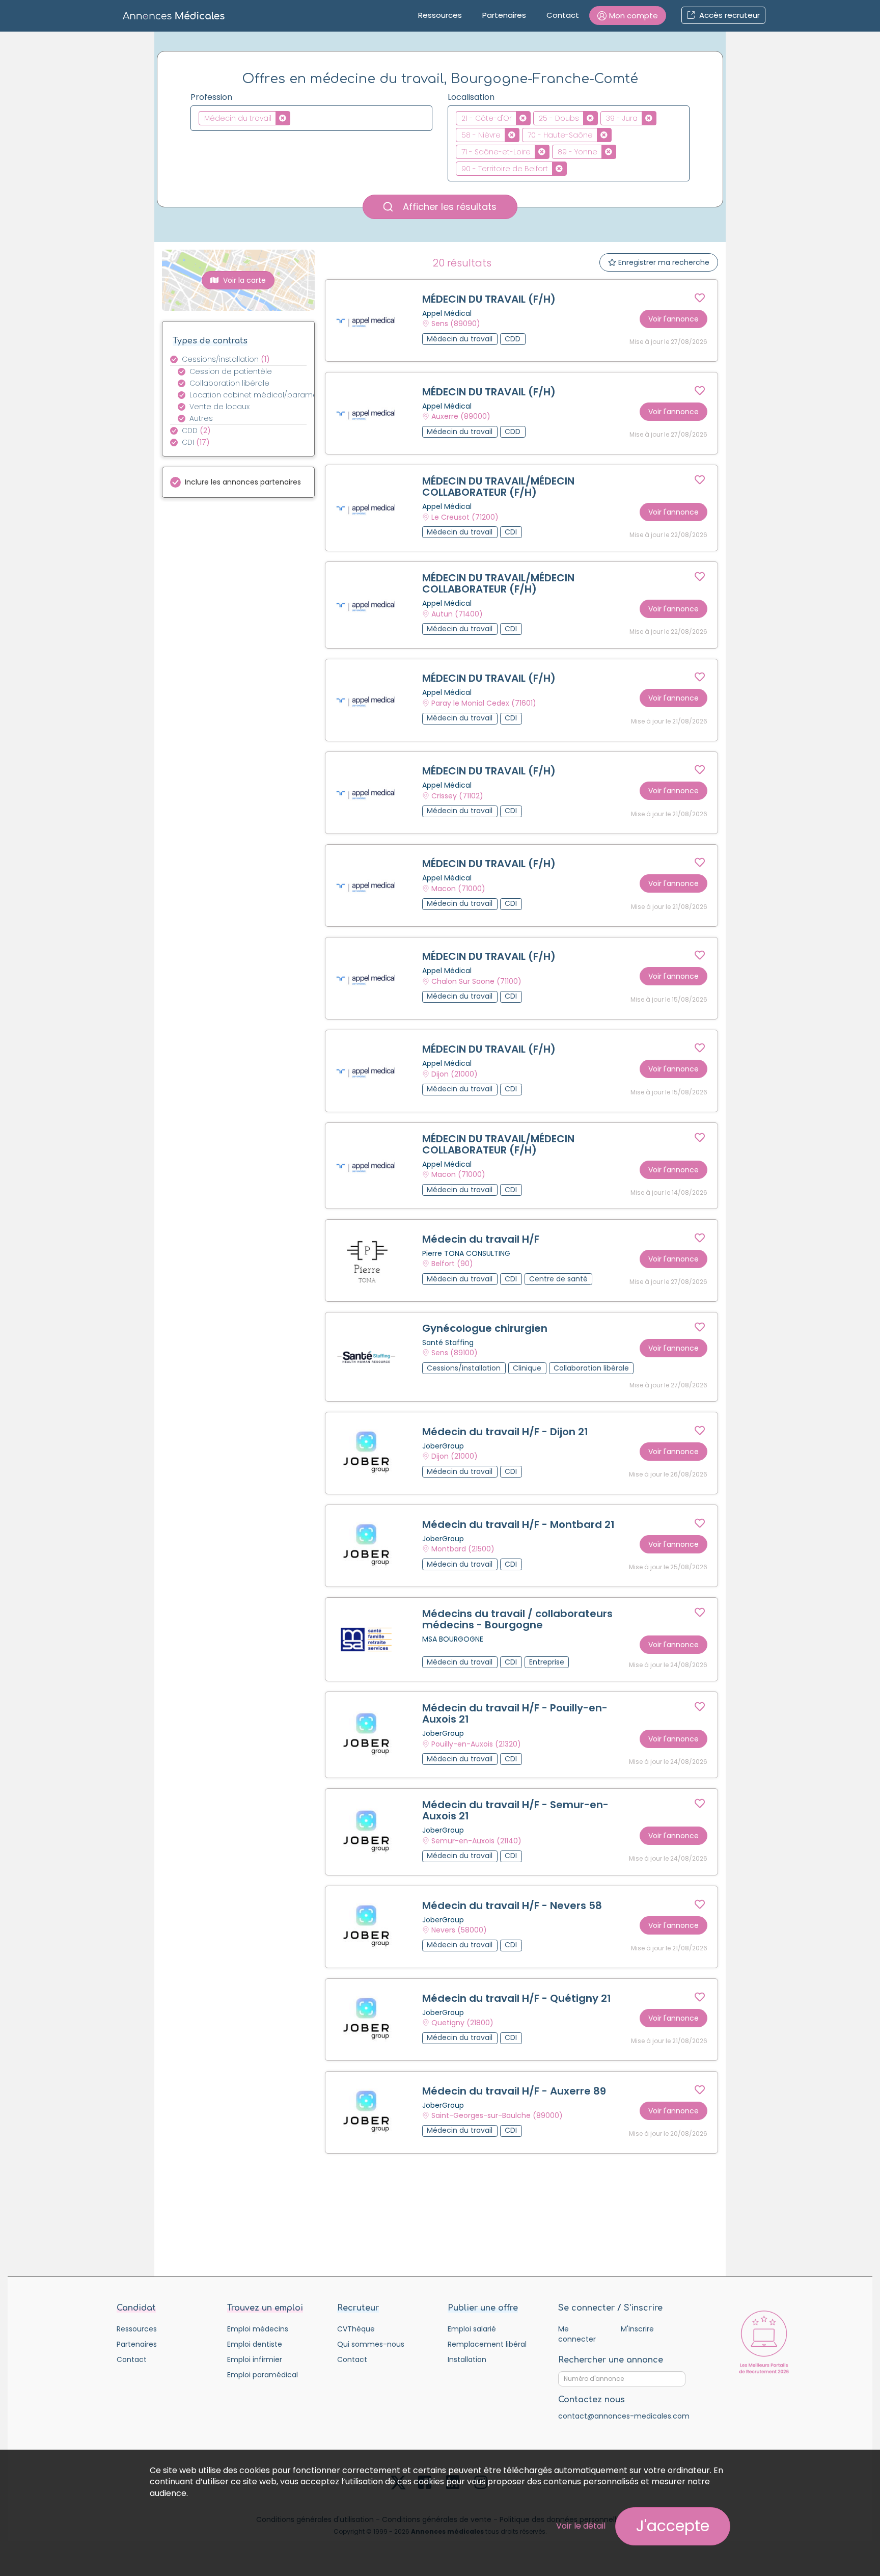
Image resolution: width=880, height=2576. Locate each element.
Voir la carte (243, 280)
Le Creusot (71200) (465, 517)
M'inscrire (637, 2329)
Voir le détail (581, 2526)
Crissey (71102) (457, 796)
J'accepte (673, 2526)
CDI (196, 442)
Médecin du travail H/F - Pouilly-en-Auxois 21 (515, 1713)
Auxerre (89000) (461, 417)
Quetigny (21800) (462, 2023)
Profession (211, 97)
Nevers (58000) (459, 1930)
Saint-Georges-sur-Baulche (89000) (497, 2115)
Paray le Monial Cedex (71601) (484, 703)
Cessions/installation (226, 359)
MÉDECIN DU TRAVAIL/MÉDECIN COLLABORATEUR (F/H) (498, 487)
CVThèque (356, 2329)
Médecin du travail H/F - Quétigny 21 (517, 1998)
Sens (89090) (456, 324)
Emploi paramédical (263, 2375)
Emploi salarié (472, 2329)
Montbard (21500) (463, 1549)
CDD (196, 431)
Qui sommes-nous (371, 2344)
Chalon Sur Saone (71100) (476, 981)
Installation (467, 2359)
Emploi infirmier (255, 2359)
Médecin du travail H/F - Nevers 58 (512, 1906)
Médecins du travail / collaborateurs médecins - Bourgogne (517, 1619)
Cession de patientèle (231, 371)
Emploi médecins (258, 2329)
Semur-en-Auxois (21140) (476, 1841)
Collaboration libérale (229, 383)
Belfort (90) (452, 1264)
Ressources (440, 15)
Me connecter (577, 2334)
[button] (628, 16)
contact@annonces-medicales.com (624, 2416)
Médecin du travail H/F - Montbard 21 (518, 1524)
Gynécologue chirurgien (485, 1328)
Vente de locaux (219, 407)
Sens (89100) (455, 1353)
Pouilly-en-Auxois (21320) (476, 1744)
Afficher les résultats (448, 207)
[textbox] (296, 118)
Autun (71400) (457, 614)
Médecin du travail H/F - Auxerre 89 (514, 2091)
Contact (563, 15)
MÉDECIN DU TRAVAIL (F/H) (489, 299)
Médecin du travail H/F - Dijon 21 (505, 1432)
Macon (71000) (458, 889)
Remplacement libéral (487, 2344)
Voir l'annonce (673, 319)
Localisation (471, 97)
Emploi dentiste (255, 2344)
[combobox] (311, 118)
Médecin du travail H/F (481, 1239)
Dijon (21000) (455, 1074)
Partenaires (504, 15)
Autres (201, 418)
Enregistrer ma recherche (663, 262)
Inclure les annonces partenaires (243, 482)
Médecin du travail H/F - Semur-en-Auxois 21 (515, 1810)
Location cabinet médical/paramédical (254, 395)
